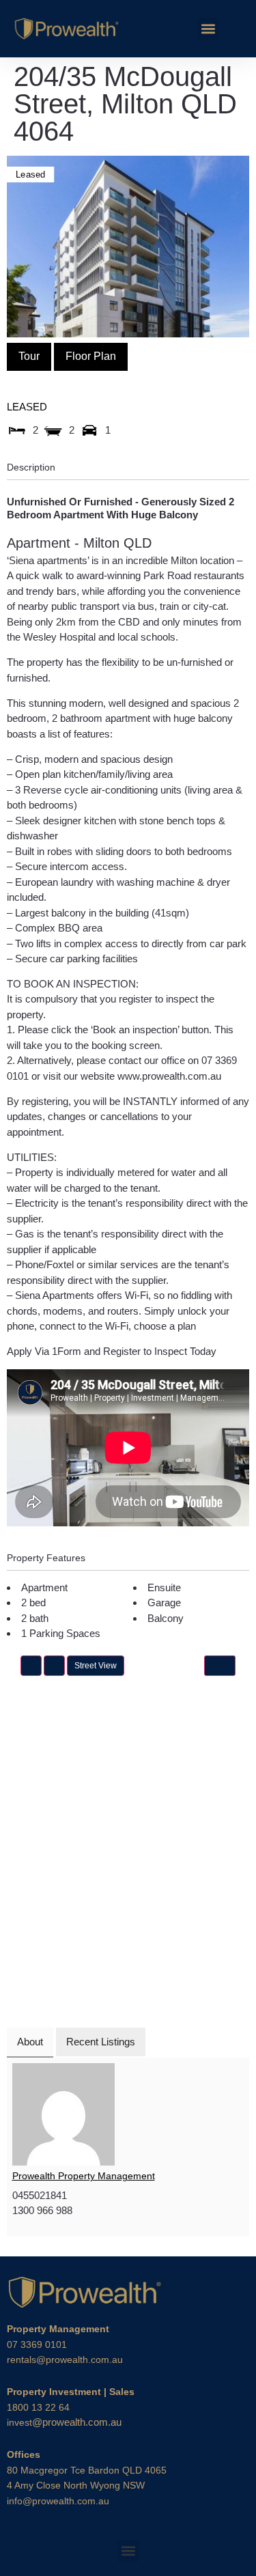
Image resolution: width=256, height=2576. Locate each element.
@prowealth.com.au (64, 2422)
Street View (96, 1666)
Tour (29, 356)
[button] (208, 29)
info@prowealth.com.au (58, 2501)
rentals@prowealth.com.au (65, 2360)
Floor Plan (91, 356)
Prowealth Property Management (84, 2176)
